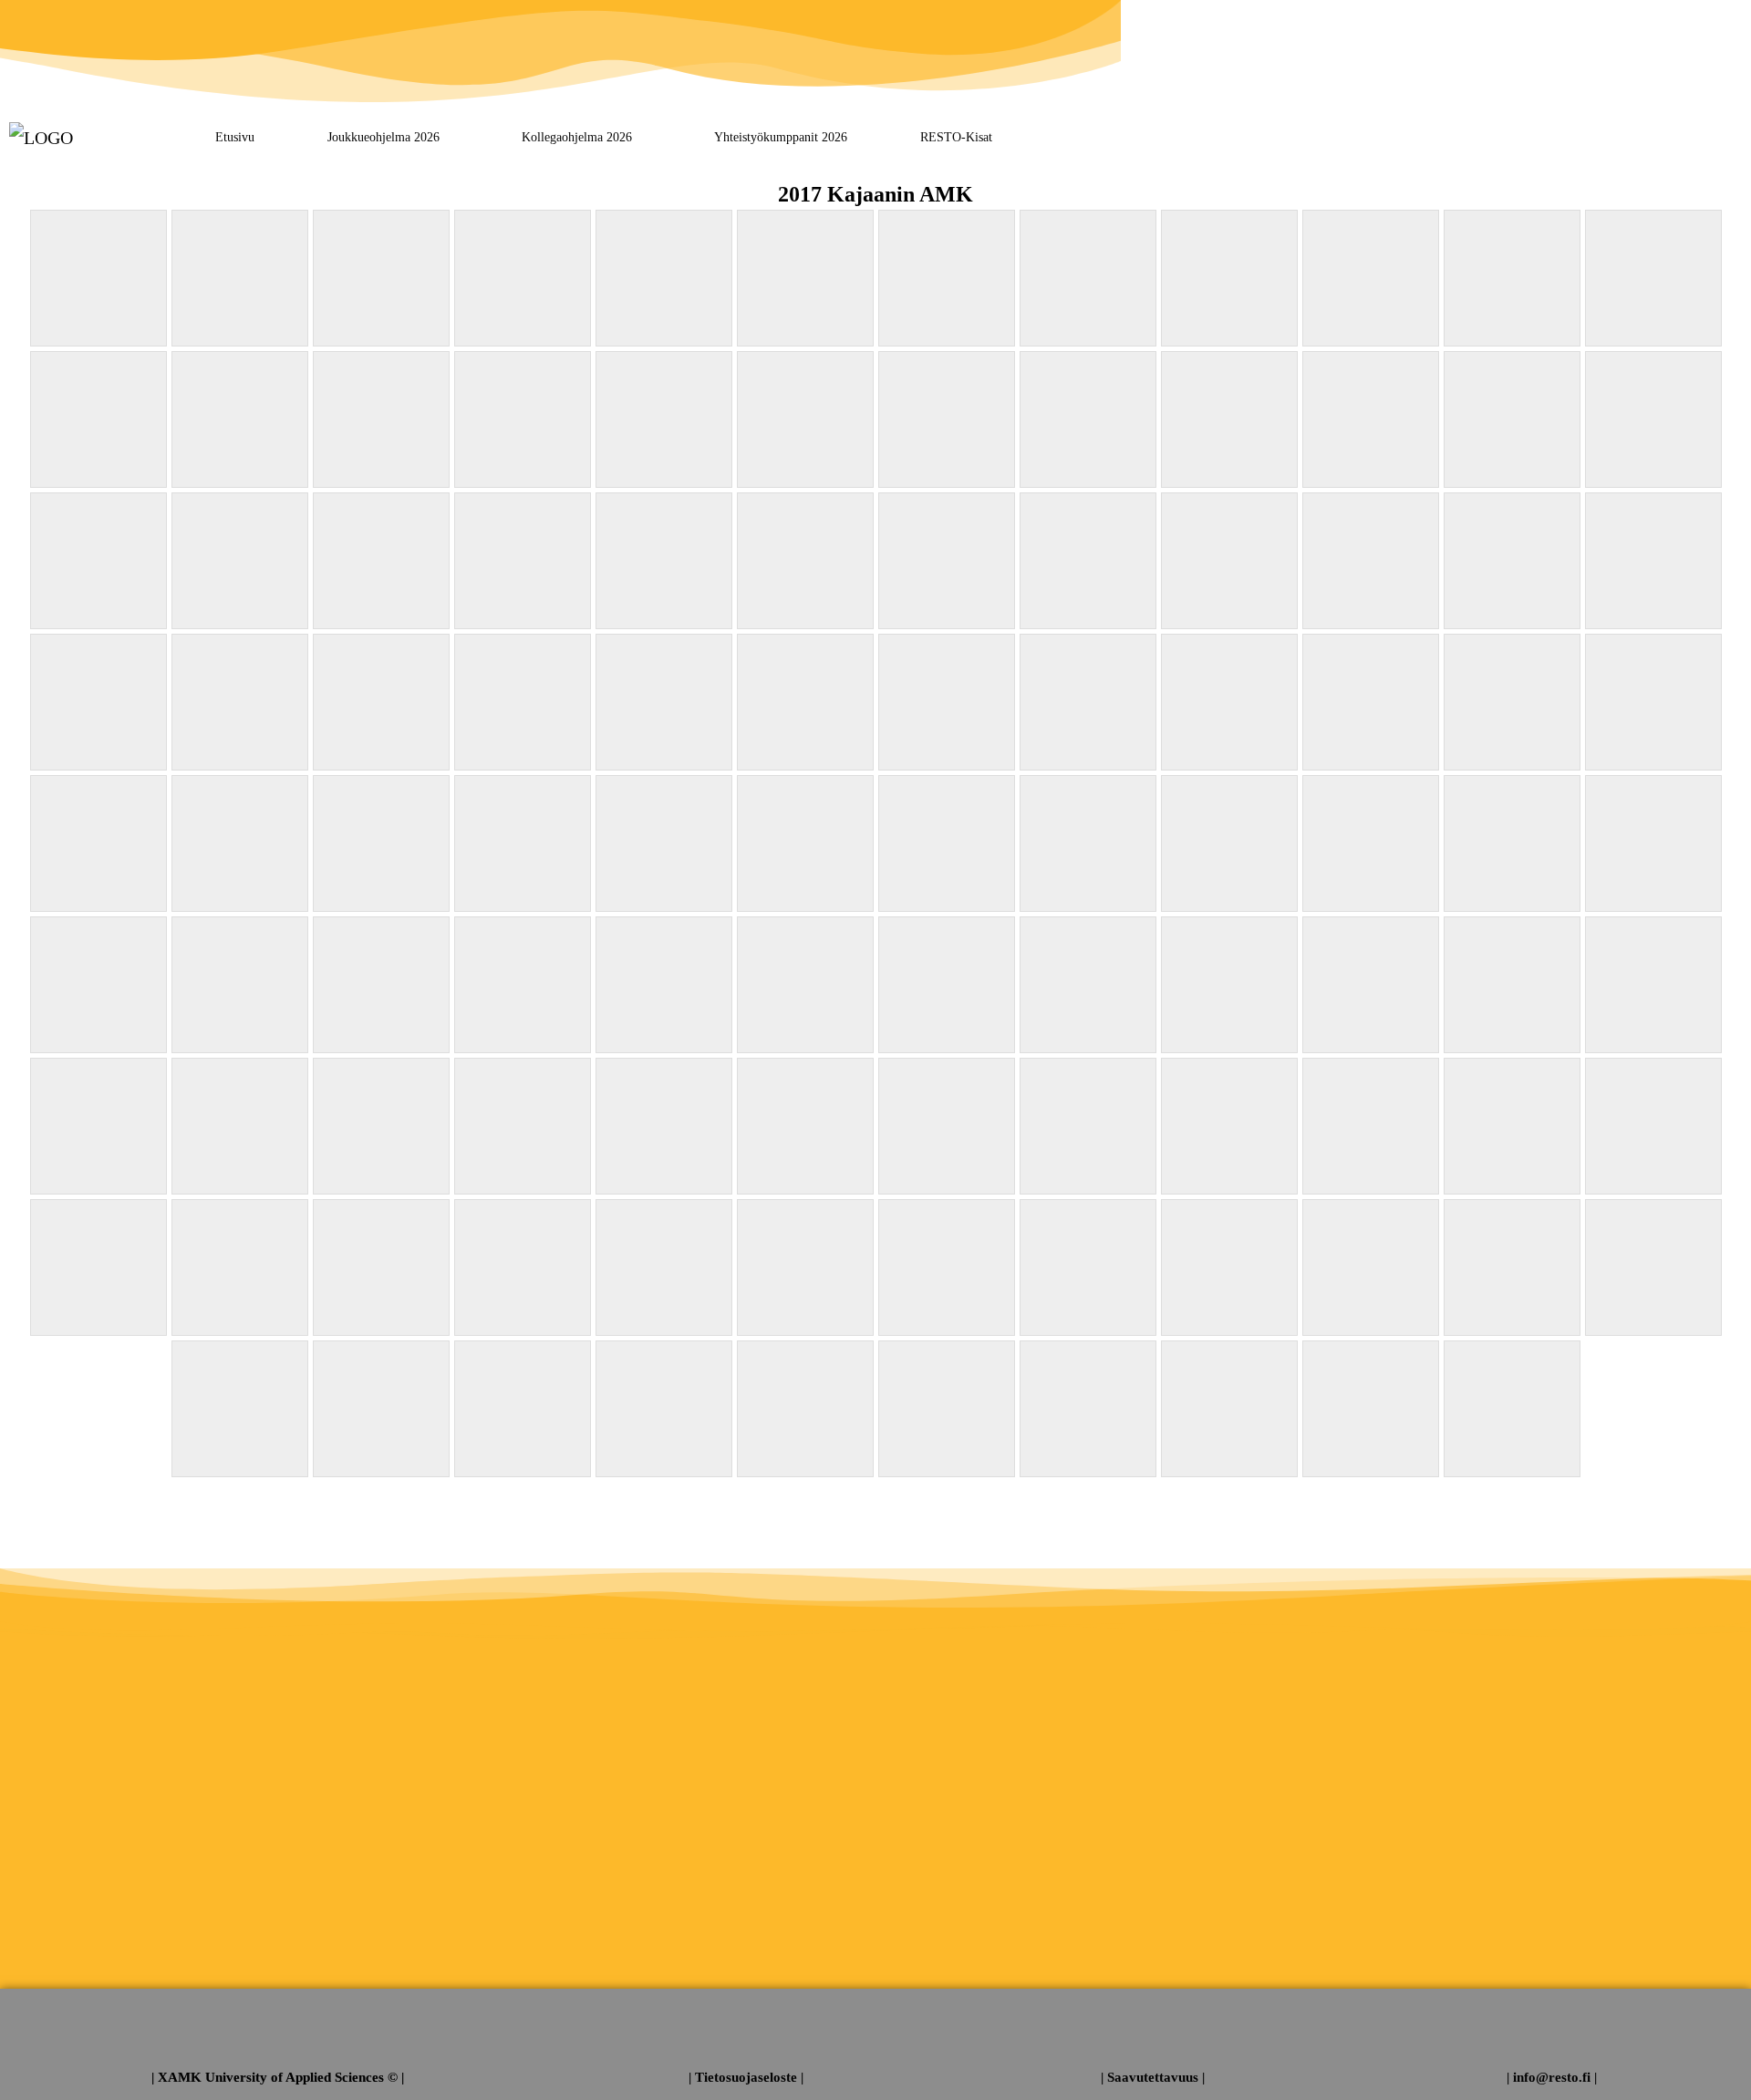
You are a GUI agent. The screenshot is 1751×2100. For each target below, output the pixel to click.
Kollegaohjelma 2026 (577, 137)
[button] (388, 137)
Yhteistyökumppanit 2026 (781, 137)
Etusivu (235, 137)
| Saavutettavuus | (1153, 2077)
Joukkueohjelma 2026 (383, 137)
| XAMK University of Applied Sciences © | (278, 2077)
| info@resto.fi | (1552, 2077)
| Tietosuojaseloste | (746, 2077)
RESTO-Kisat (956, 137)
